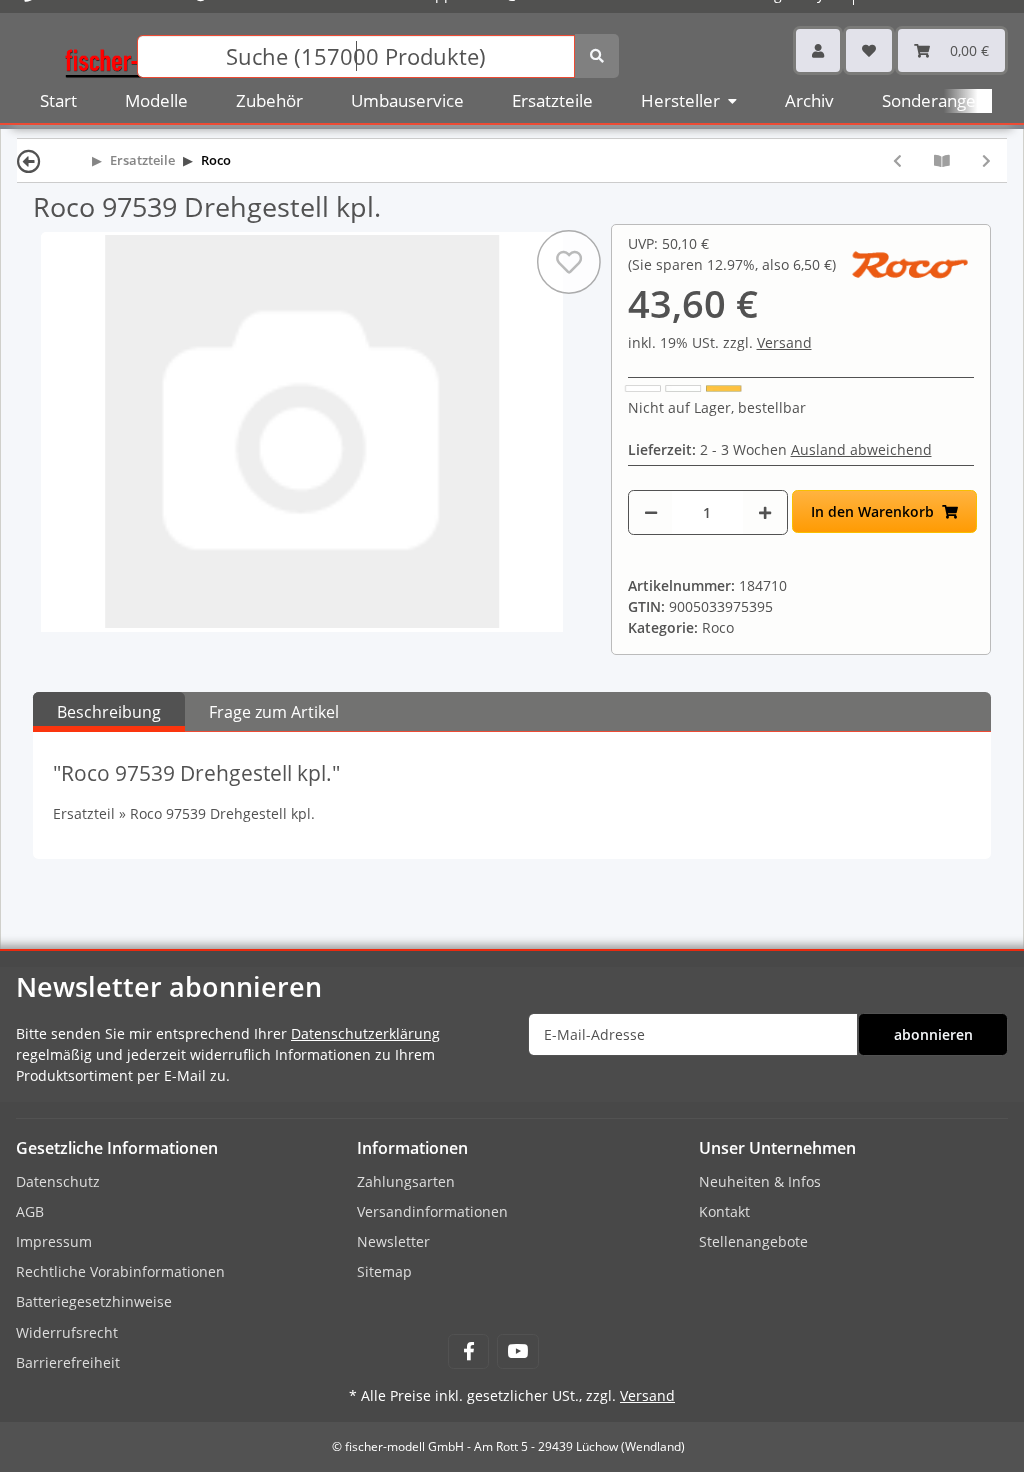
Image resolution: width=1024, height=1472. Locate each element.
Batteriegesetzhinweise (94, 1301)
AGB (30, 1211)
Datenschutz (58, 1181)
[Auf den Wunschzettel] (568, 262)
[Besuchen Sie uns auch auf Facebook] (468, 1351)
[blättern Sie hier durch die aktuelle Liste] (942, 160)
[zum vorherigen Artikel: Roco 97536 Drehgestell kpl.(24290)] (897, 160)
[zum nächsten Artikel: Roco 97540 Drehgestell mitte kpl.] (986, 160)
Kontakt (724, 1211)
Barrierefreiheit (68, 1362)
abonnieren (933, 1034)
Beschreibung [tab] (109, 712)
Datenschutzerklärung (365, 1033)
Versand (784, 342)
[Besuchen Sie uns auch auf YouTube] (517, 1351)
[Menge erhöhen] (765, 512)
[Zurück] (29, 160)
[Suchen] (597, 56)
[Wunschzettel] (869, 50)
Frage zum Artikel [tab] (274, 712)
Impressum (54, 1241)
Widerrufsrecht (67, 1332)
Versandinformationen (432, 1211)
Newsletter (393, 1241)
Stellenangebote (753, 1241)
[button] (818, 50)
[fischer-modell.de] (136, 54)
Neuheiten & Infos (760, 1181)
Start (58, 100)
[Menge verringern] (651, 512)
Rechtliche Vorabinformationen (120, 1271)
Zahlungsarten (406, 1181)
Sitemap (384, 1271)
